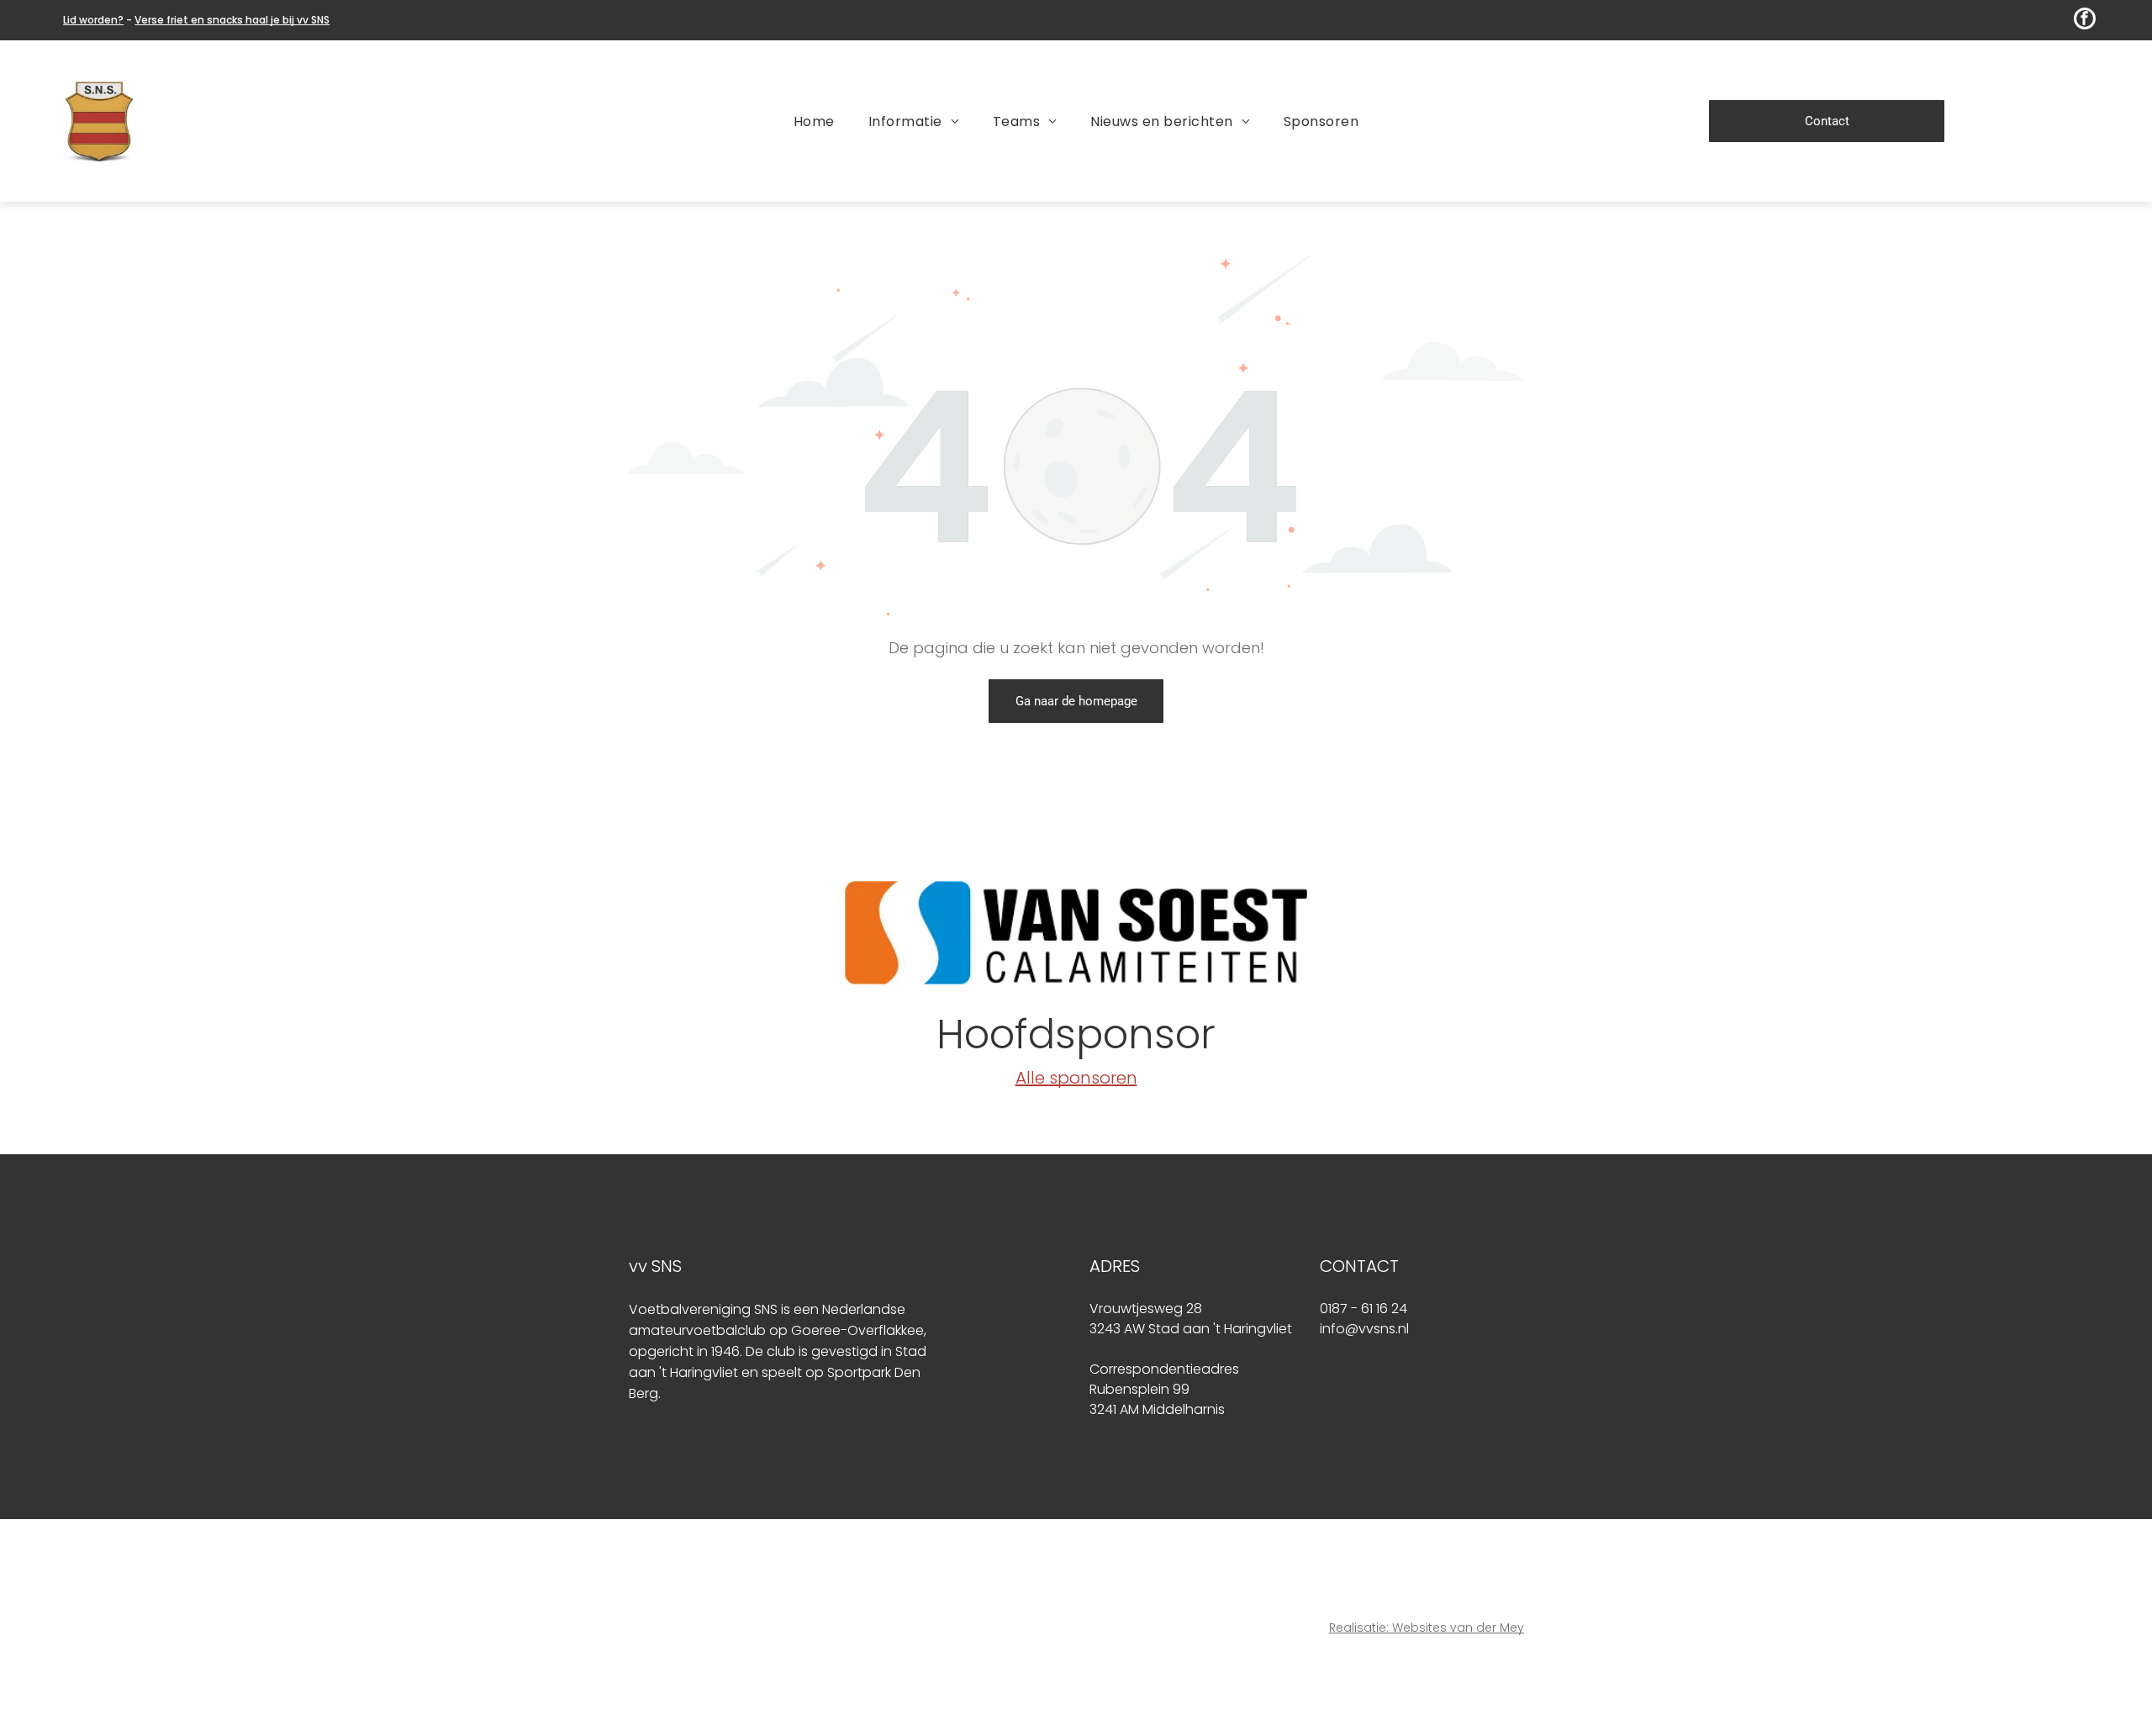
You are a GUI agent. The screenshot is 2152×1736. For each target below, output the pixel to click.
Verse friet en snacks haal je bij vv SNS (232, 20)
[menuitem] (814, 121)
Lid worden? (93, 20)
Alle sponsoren (1076, 1078)
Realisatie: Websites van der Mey (1427, 1628)
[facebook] (2085, 21)
